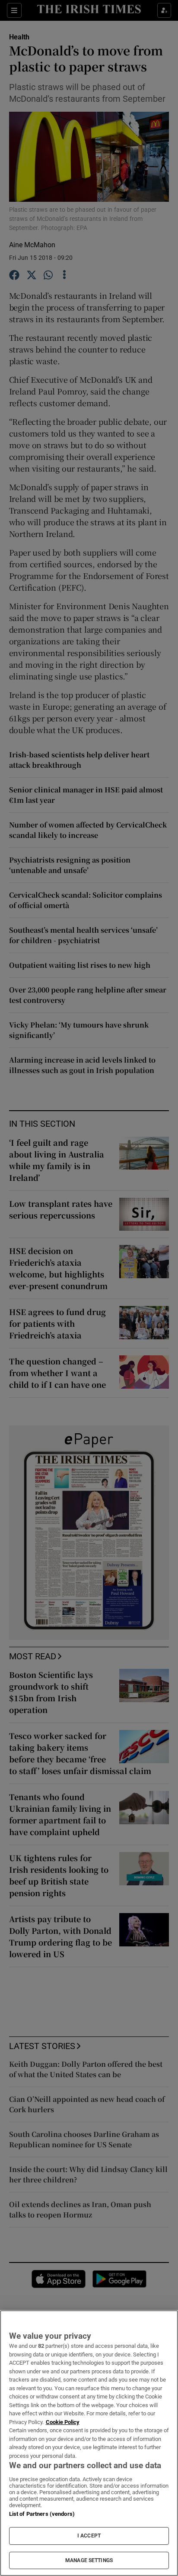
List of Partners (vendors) (42, 2514)
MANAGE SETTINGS (89, 2560)
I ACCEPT (89, 2536)
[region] (89, 2443)
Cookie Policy (63, 2422)
